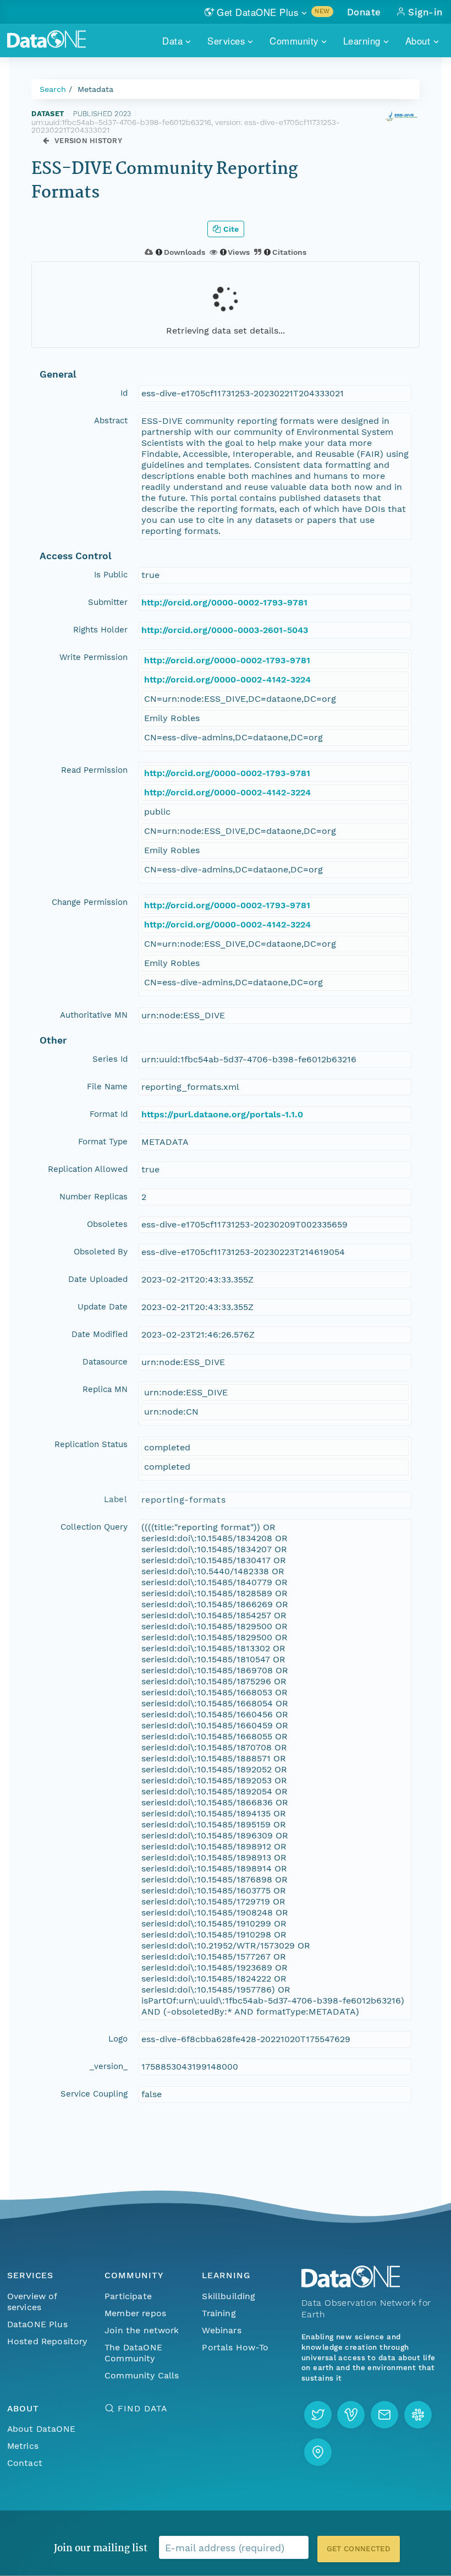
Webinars (221, 2330)
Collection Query (94, 1527)
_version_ (109, 2066)
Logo (118, 2039)
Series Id (110, 1059)
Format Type (103, 1142)
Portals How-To (235, 2347)
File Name (107, 1087)
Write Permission (94, 657)
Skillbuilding (229, 2296)
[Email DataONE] (384, 2415)
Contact (25, 2463)
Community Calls (142, 2375)
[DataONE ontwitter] (318, 2415)
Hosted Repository (47, 2341)
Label (116, 1499)
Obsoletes (107, 1224)
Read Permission (94, 770)
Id (124, 393)
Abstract (111, 421)
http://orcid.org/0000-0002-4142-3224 (227, 680)
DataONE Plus (37, 2324)
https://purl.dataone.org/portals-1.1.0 (222, 1114)
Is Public (111, 575)
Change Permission (90, 902)
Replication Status (91, 1444)
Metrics (23, 2446)
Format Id (109, 1114)
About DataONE (41, 2429)
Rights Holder (100, 630)
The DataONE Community (133, 2353)
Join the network (142, 2330)
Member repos (135, 2313)
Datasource (105, 1362)
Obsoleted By (101, 1252)
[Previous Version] (46, 141)
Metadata (95, 89)
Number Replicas (94, 1197)
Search (53, 89)
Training (219, 2313)
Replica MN (105, 1389)
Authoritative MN (94, 1015)
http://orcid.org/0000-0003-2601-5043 (225, 630)
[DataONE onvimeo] (351, 2415)
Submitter (108, 602)
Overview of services (32, 2302)
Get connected (359, 2549)
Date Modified (100, 1334)
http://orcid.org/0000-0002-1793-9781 (224, 602)
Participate (128, 2296)
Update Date (103, 1307)
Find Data (142, 2408)
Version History (88, 141)
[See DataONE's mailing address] (318, 2452)
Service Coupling (94, 2094)
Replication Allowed (88, 1169)
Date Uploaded (98, 1279)
